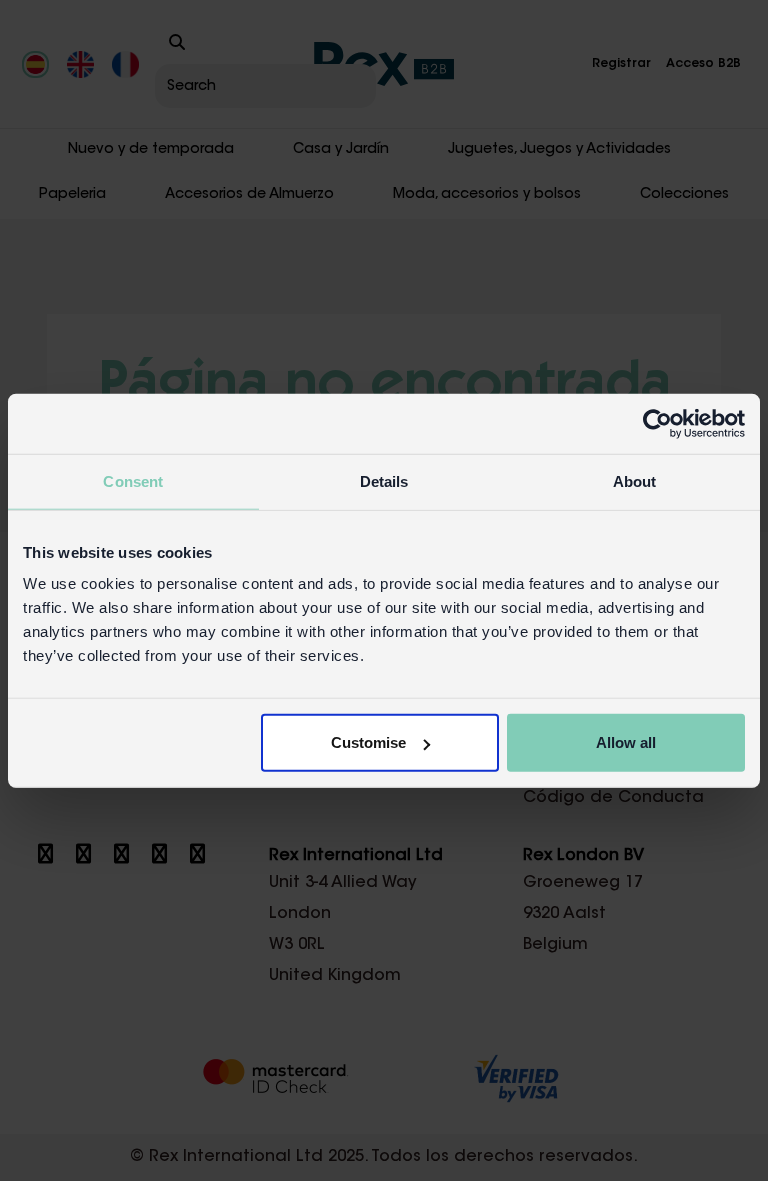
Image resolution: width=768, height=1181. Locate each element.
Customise (368, 742)
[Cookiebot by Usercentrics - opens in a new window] (657, 423)
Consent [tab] (133, 480)
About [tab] (635, 480)
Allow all (626, 742)
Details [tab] (384, 480)
